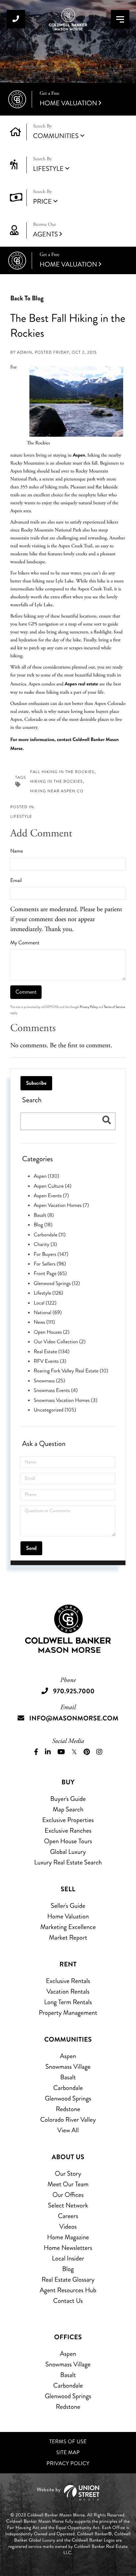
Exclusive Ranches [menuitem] (68, 1831)
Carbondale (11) (50, 1235)
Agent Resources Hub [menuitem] (68, 2290)
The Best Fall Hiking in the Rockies (68, 326)
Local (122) (45, 1303)
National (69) (48, 1313)
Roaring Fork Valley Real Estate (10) (71, 1371)
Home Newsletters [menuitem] (68, 2248)
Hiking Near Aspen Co (57, 791)
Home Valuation (68, 99)
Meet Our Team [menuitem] (68, 2184)
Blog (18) (43, 1225)
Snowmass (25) (49, 1381)
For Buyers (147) (51, 1254)
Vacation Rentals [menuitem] (68, 1991)
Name (17, 851)
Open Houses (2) (51, 1332)
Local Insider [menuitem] (68, 2258)
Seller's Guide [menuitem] (68, 1906)
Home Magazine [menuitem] (68, 2237)
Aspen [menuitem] (68, 2056)
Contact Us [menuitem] (68, 2301)
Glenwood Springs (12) (57, 1284)
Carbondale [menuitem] (68, 2088)
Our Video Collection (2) (60, 1342)
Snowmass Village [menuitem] (68, 2067)
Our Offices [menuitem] (68, 2195)
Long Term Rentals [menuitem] (68, 2002)
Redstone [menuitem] (68, 2109)
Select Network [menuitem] (68, 2205)
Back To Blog (27, 298)
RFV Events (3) (50, 1361)
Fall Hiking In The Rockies (62, 772)
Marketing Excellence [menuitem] (68, 1927)
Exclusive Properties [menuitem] (68, 1820)
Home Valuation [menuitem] (68, 1916)
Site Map (68, 2453)
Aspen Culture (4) (53, 1186)
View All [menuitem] (68, 2130)
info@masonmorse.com (74, 1718)
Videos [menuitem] (68, 2227)
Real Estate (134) (51, 1352)
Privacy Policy (89, 1007)
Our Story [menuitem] (68, 2174)
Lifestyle (48, 169)
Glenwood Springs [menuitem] (68, 2098)
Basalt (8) (44, 1215)
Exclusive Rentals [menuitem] (68, 1981)
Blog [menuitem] (68, 2269)
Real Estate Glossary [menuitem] (68, 2279)
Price (42, 201)
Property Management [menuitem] (68, 2013)
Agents (45, 230)
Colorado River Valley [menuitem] (68, 2120)
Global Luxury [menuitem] (68, 1852)
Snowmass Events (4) (56, 1390)
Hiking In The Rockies (56, 782)
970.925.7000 (16, 19)
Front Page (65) (50, 1274)
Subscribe (36, 1083)
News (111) (44, 1322)
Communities (56, 136)
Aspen (79, 455)
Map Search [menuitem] (68, 1809)
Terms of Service (115, 1007)
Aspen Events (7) (51, 1196)
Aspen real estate (81, 684)
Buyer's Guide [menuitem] (68, 1799)
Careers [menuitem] (68, 2216)
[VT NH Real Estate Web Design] (68, 2493)
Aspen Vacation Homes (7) (61, 1205)
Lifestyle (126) (49, 1293)
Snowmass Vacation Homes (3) (66, 1400)
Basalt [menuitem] (68, 2077)
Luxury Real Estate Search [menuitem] (68, 1862)
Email (16, 881)
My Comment (25, 943)
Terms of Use (68, 2442)
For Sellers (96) (50, 1264)
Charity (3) (45, 1244)
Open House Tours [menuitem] (68, 1841)
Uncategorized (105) (55, 1410)
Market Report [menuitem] (68, 1937)
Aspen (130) (46, 1176)
